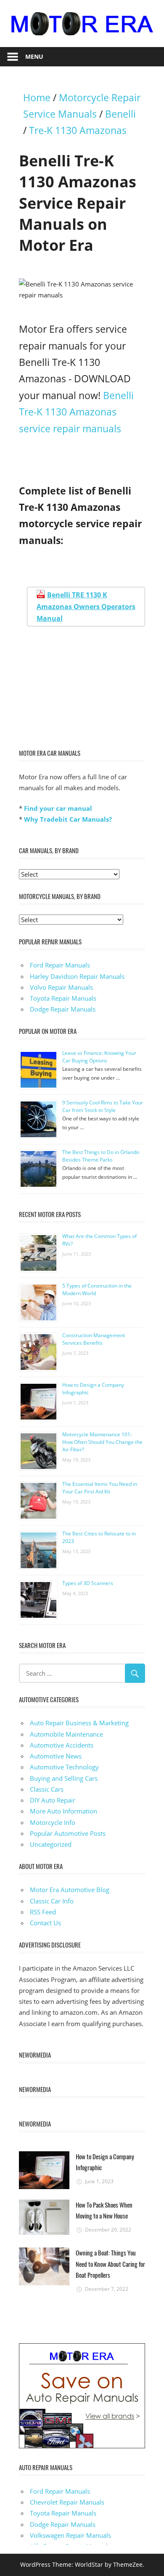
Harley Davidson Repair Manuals (77, 976)
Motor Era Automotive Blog (70, 1890)
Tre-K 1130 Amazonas (78, 130)
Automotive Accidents (62, 1745)
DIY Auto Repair (53, 1800)
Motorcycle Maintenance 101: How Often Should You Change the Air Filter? (102, 1442)
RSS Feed (43, 1912)
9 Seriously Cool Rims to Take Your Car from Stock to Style (103, 1106)
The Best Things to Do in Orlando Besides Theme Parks (101, 1156)
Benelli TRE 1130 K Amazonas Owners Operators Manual (86, 607)
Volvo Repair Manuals (61, 987)
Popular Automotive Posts (68, 1833)
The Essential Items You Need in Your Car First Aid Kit (100, 1488)
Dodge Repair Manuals (63, 1009)
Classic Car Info (52, 1901)
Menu (34, 57)
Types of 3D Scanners (88, 1583)
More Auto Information (63, 1811)
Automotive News (56, 1756)
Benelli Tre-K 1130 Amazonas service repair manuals (76, 412)
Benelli (120, 114)
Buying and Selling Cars (64, 1778)
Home (37, 98)
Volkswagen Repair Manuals (70, 2535)
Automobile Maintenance (66, 1734)
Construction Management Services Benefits (94, 1339)
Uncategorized (51, 1844)
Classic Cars (47, 1789)
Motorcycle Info (53, 1822)
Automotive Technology (64, 1767)
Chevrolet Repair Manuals (67, 2502)
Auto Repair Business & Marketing (79, 1723)
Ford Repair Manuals (60, 965)
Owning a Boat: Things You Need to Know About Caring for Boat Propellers (110, 2264)
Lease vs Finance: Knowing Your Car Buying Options (99, 1057)
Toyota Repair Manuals (63, 998)
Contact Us (45, 1923)
